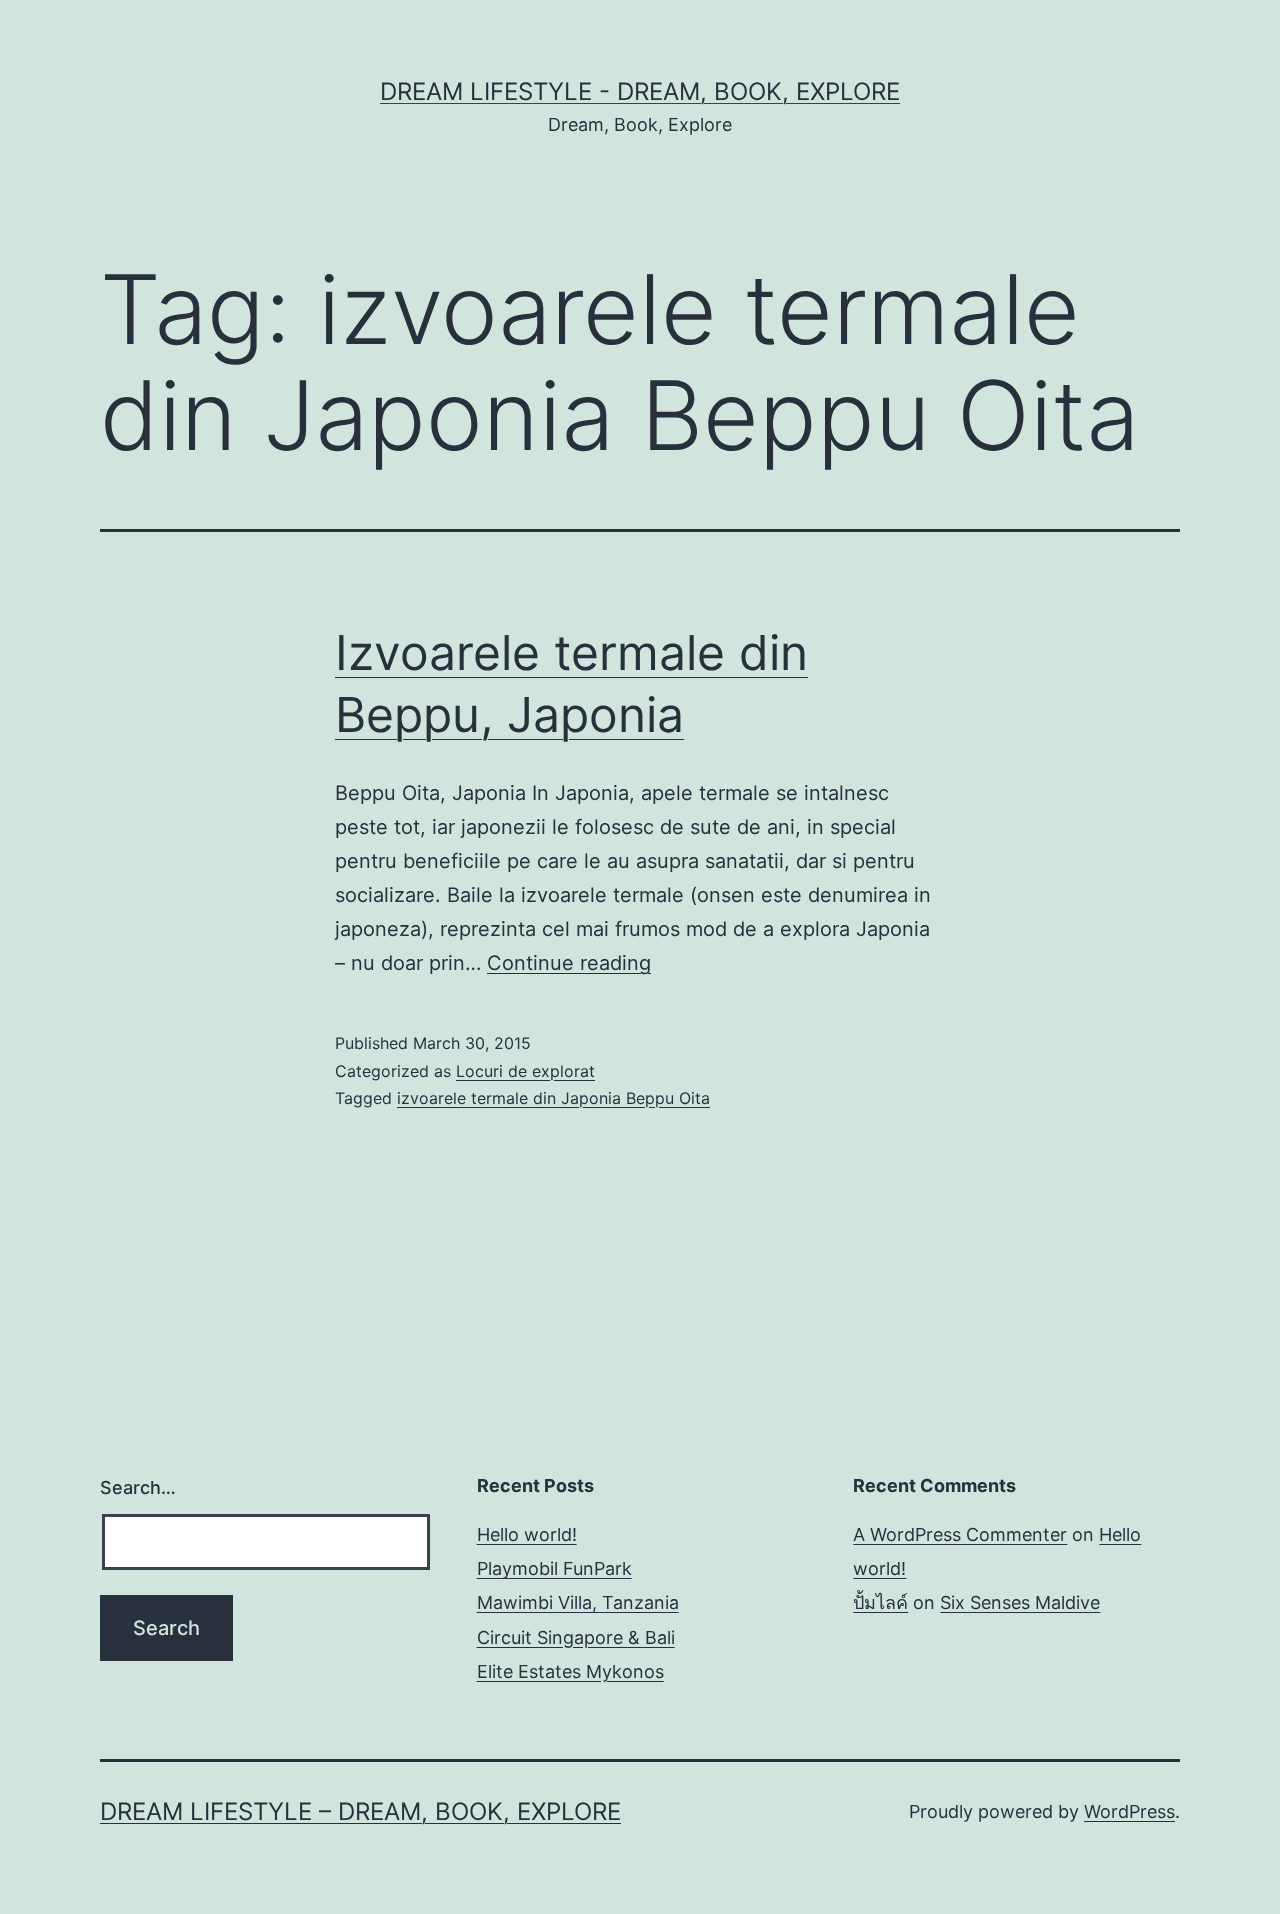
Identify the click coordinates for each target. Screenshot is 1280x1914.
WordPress (1129, 1811)
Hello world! (527, 1534)
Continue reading (569, 963)
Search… (138, 1487)
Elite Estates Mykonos (570, 1671)
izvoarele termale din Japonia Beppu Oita (553, 1098)
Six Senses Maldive (1020, 1602)
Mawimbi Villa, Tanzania (578, 1602)
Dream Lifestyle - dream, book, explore (640, 91)
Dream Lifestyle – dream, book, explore (360, 1811)
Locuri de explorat (525, 1071)
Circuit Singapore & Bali (576, 1637)
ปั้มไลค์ (880, 1602)
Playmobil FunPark (554, 1568)
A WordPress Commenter (960, 1534)
